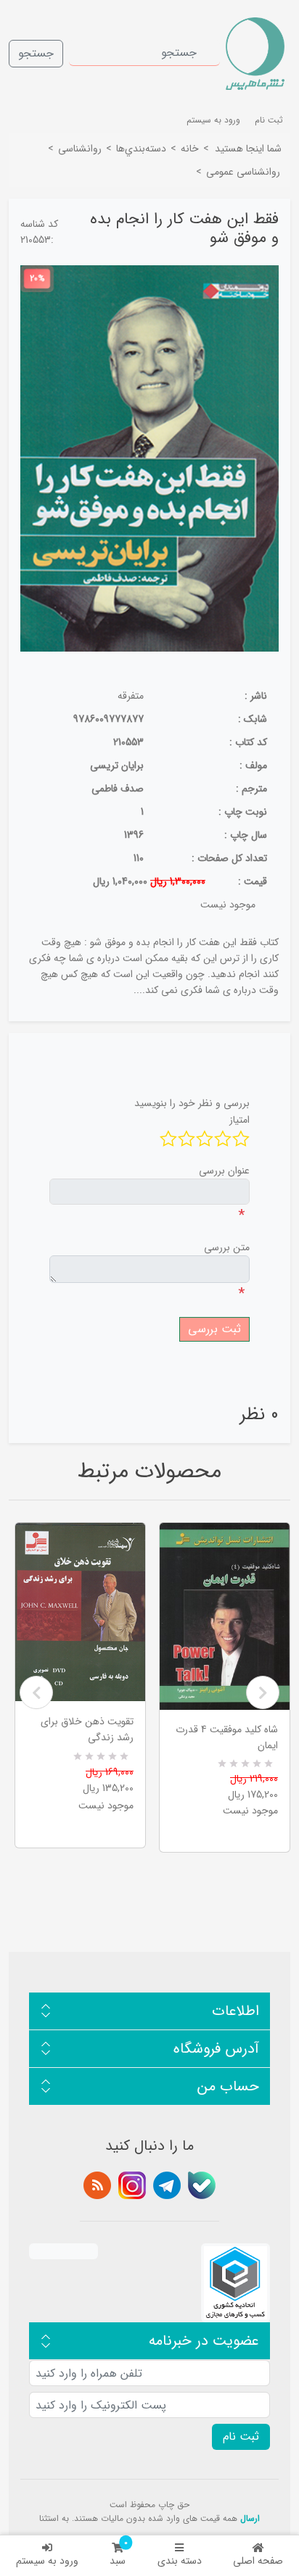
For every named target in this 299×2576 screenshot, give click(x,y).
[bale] (202, 2185)
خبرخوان (97, 2185)
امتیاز (239, 1120)
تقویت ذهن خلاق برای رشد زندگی (87, 1729)
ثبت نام (269, 120)
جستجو (36, 53)
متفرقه (131, 696)
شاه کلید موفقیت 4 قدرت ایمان (227, 1737)
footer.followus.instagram (132, 2185)
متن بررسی (227, 1247)
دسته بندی (180, 2561)
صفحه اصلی (258, 2561)
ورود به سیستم (47, 2561)
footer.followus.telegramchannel (167, 2185)
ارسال (250, 2518)
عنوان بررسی (224, 1171)
